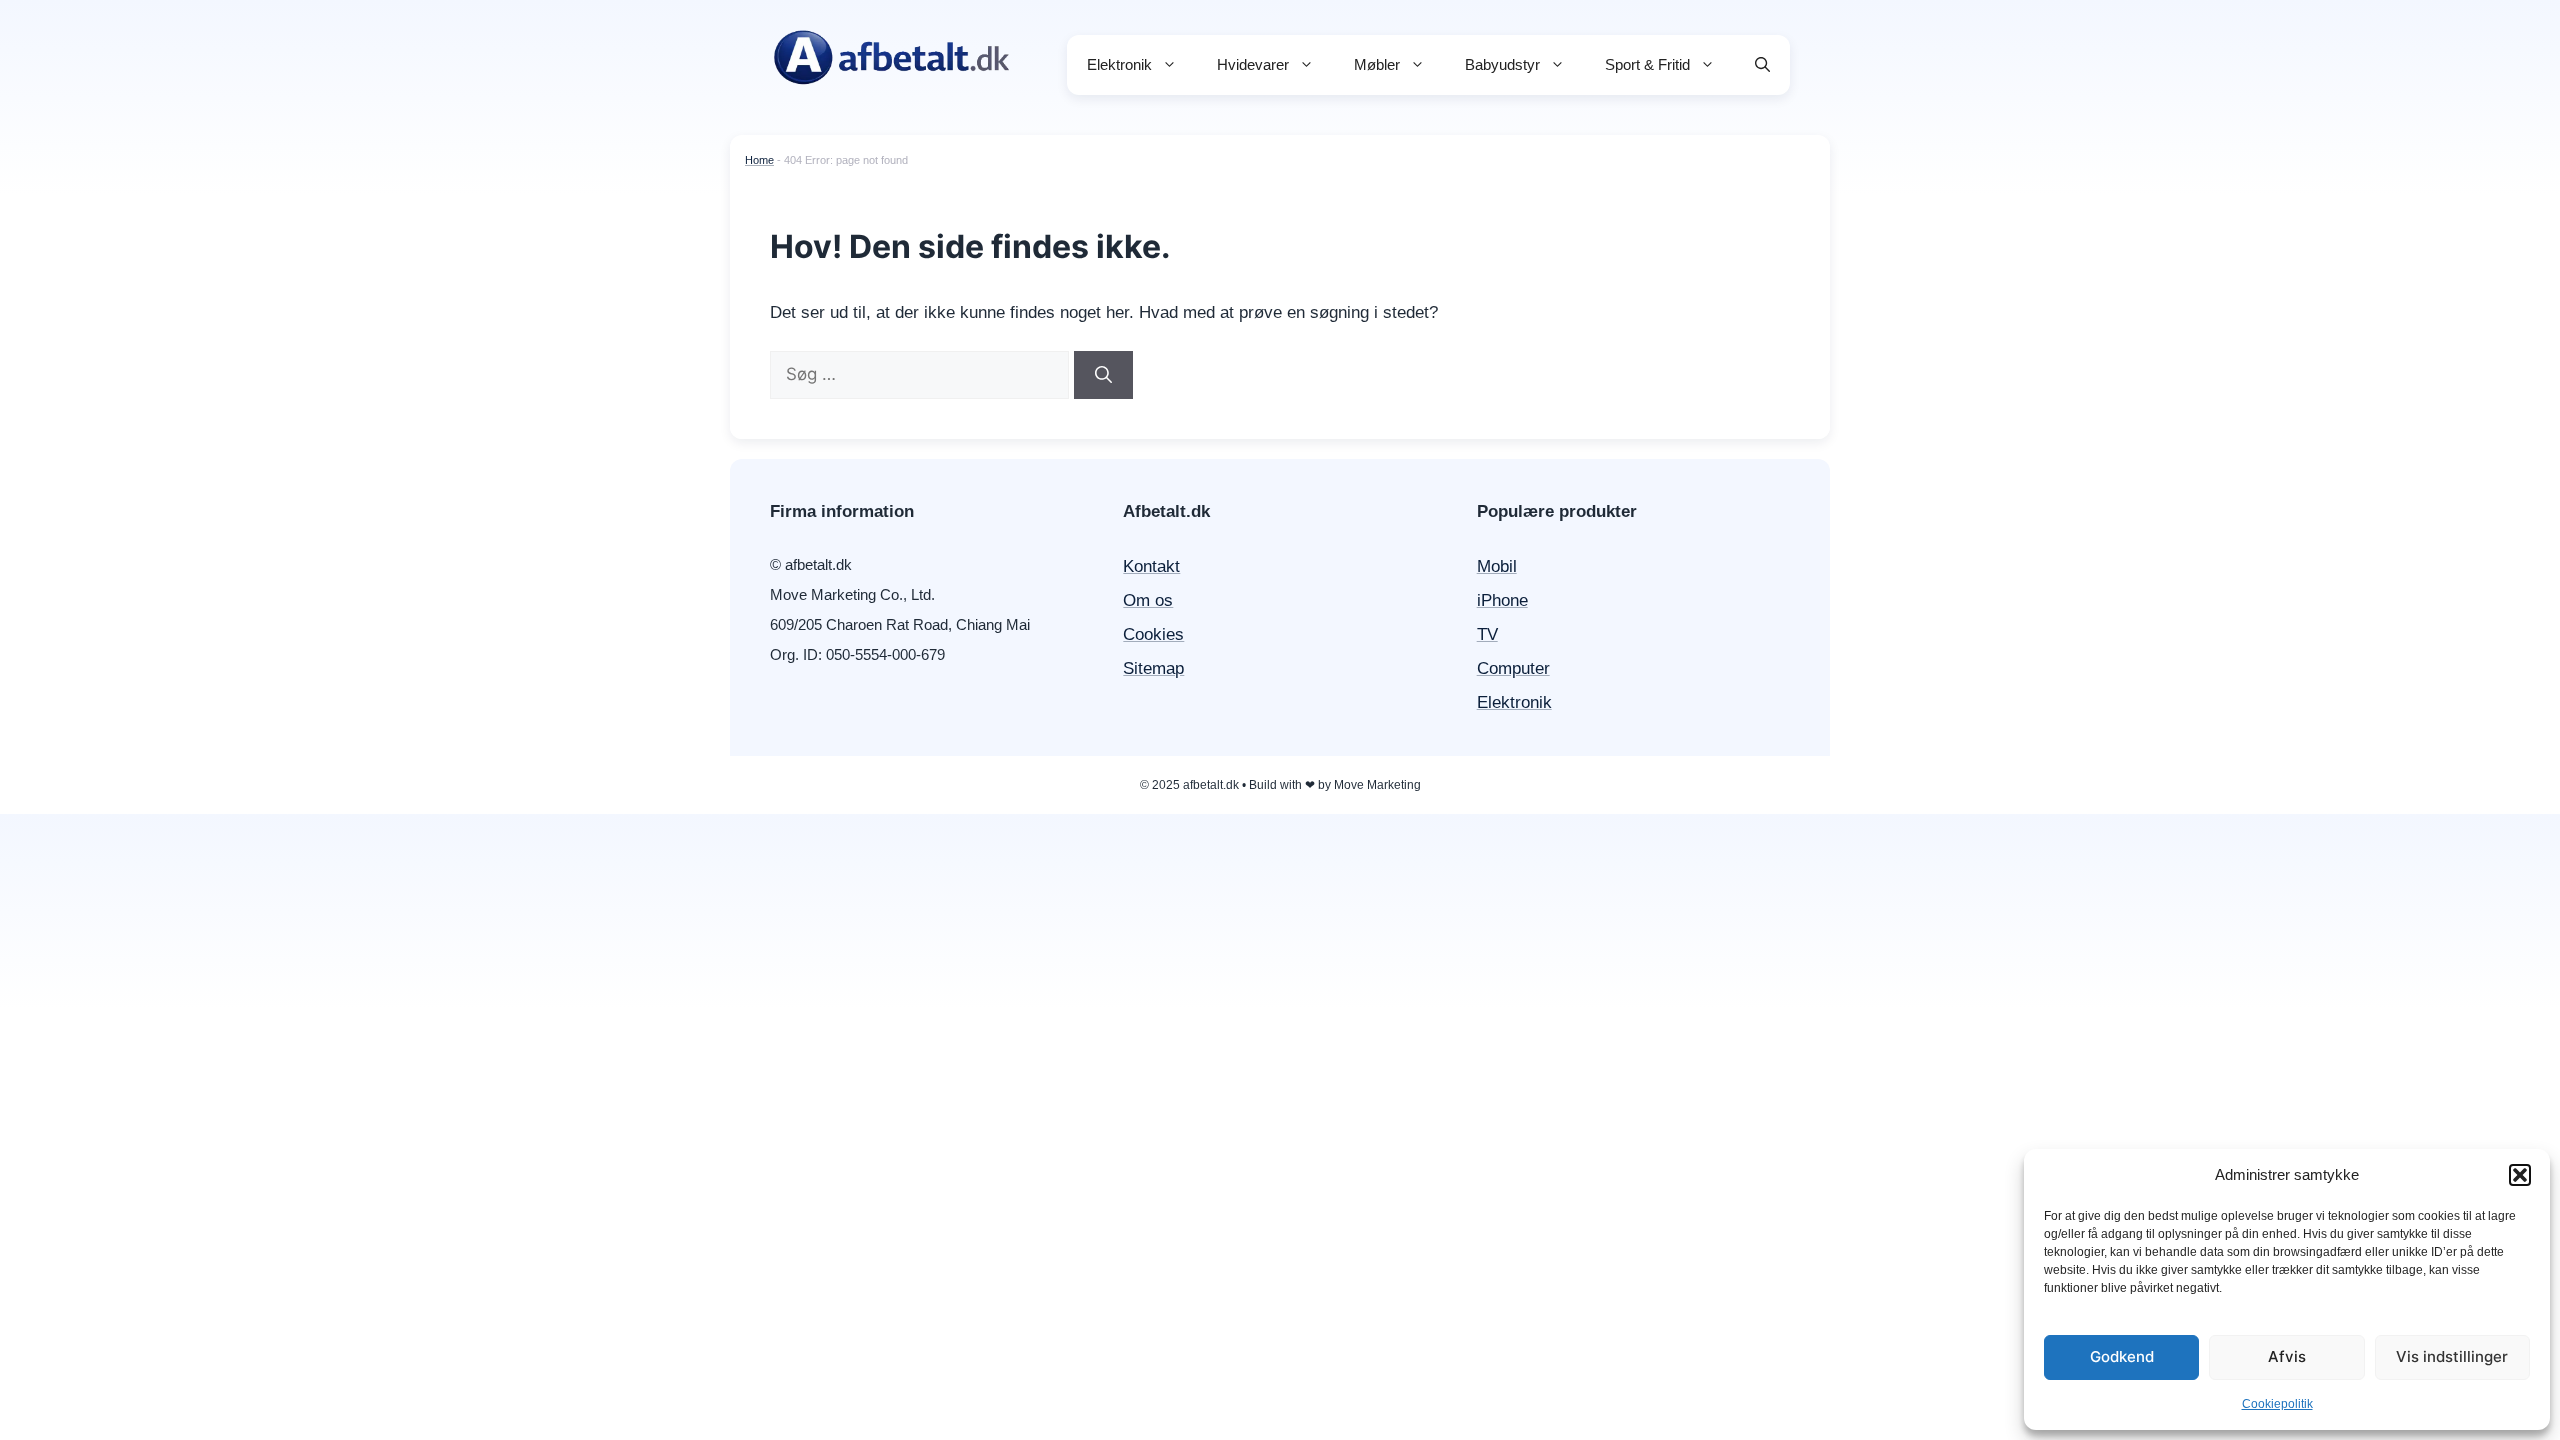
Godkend (2122, 1356)
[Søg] (1103, 375)
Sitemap (1153, 668)
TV (1487, 634)
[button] (2520, 1175)
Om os (1148, 600)
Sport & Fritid (1647, 64)
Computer (1513, 668)
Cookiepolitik (2277, 1404)
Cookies (1153, 634)
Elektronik (1119, 64)
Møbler (1377, 64)
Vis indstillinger (2452, 1356)
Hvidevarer (1253, 64)
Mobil (1497, 566)
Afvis (2287, 1356)
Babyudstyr (1502, 64)
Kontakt (1151, 566)
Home (759, 160)
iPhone (1502, 600)
